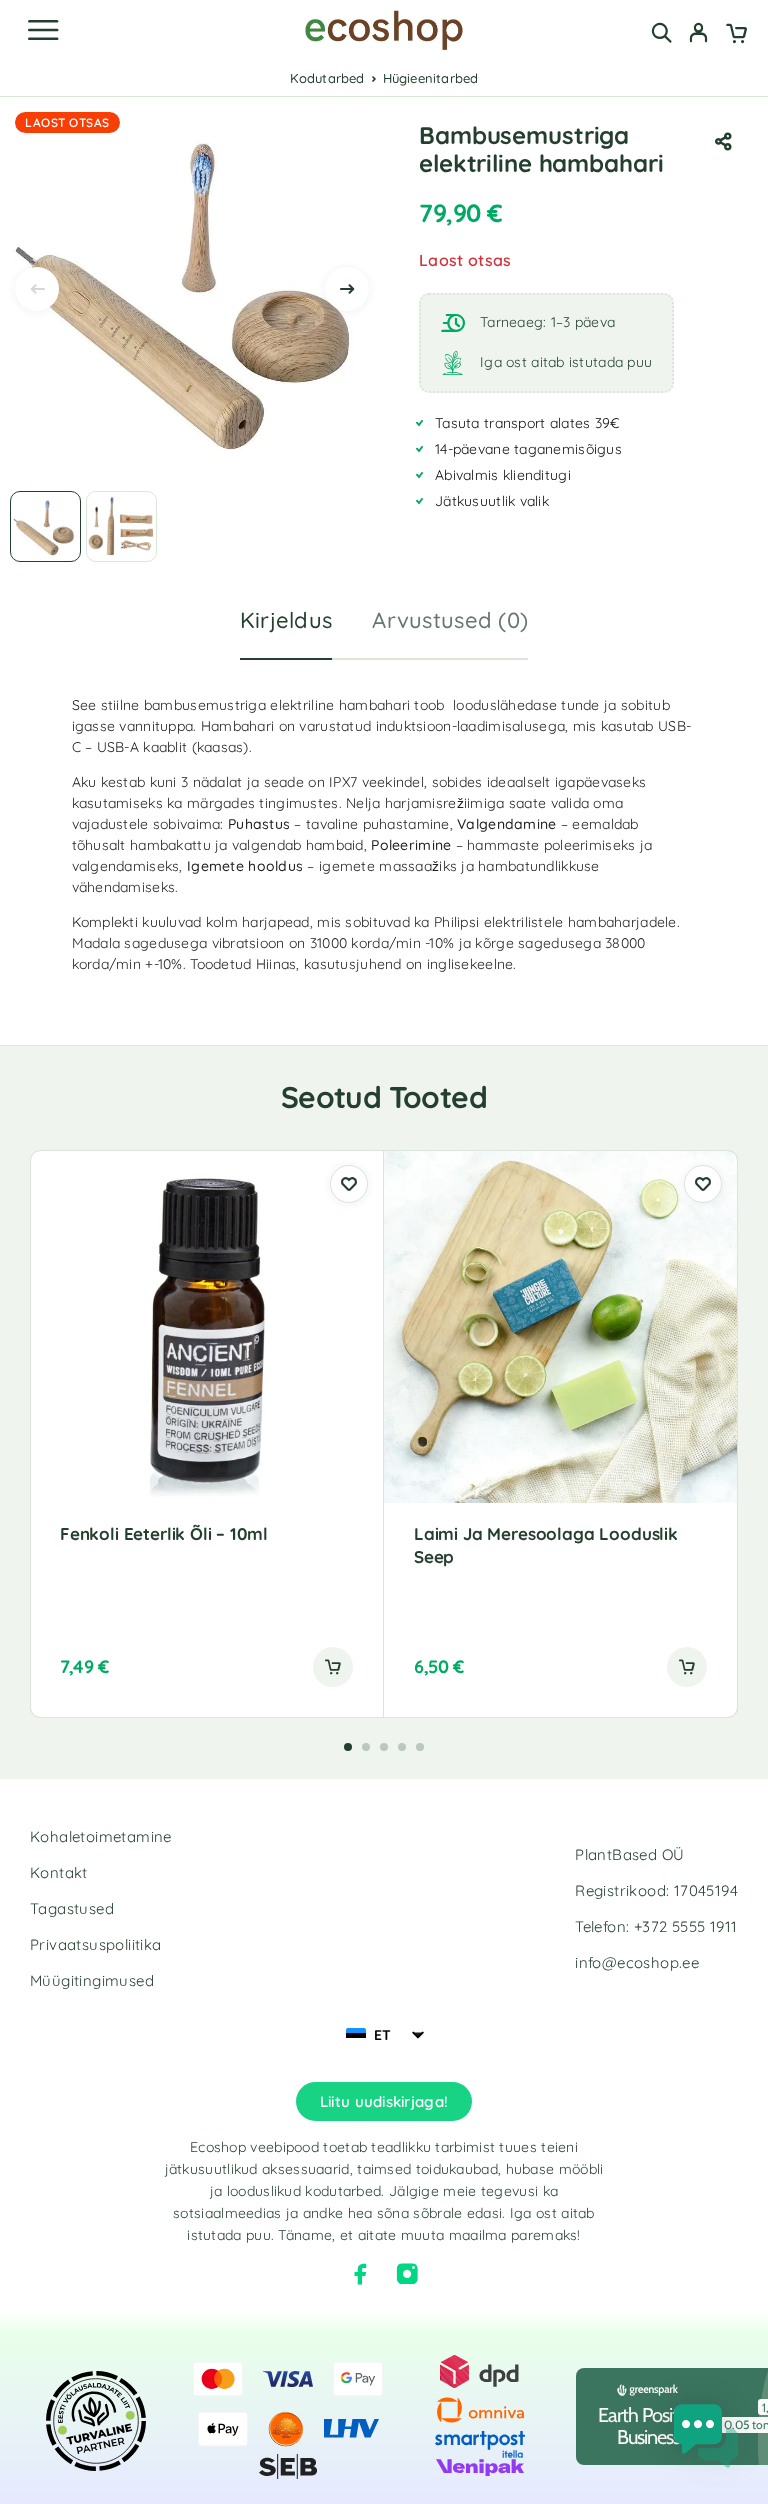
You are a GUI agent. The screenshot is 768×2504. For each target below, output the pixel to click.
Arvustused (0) (450, 620)
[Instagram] (407, 2274)
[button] (333, 1667)
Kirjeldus (286, 620)
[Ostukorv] (736, 35)
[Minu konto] (698, 35)
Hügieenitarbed (431, 78)
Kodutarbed (327, 78)
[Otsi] (661, 32)
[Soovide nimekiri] (349, 1184)
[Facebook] (361, 2274)
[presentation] (37, 289)
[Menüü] (43, 30)
